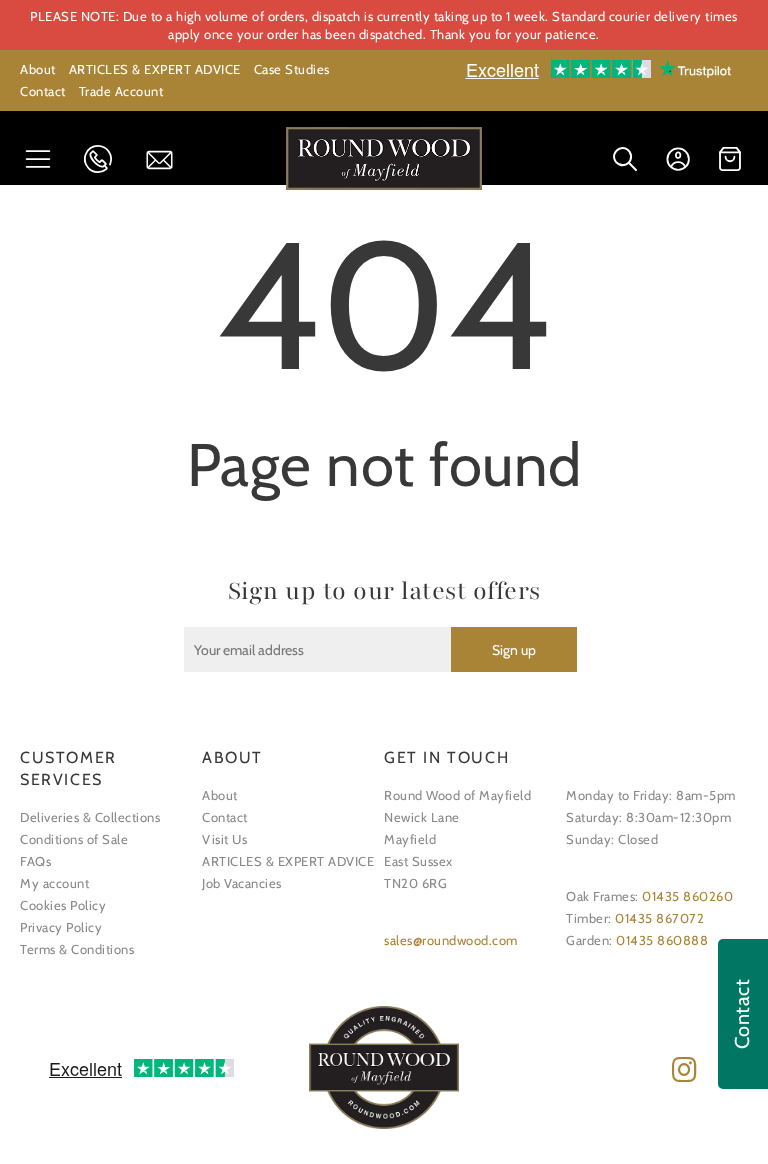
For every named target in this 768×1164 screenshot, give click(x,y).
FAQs (35, 861)
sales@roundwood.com (451, 940)
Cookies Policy (63, 905)
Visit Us (224, 839)
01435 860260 (687, 896)
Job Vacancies (242, 883)
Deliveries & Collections (90, 817)
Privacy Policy (61, 927)
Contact (43, 91)
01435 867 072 (104, 159)
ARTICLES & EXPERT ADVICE (155, 69)
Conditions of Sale (74, 839)
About (38, 69)
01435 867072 (659, 918)
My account (54, 883)
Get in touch (166, 160)
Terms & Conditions (77, 949)
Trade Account (121, 91)
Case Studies (292, 69)
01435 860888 (662, 940)
